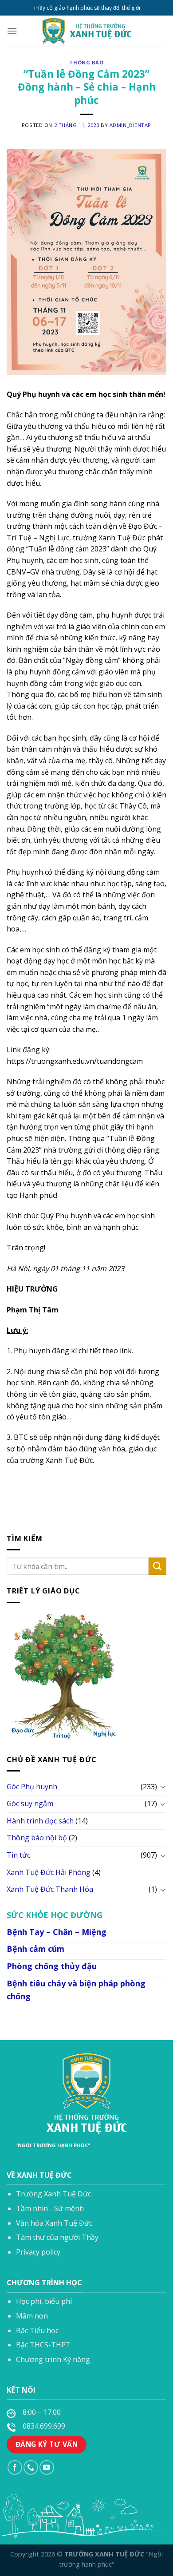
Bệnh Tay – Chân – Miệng (57, 1932)
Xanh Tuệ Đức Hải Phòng (49, 1872)
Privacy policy (38, 2252)
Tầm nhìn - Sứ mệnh (50, 2208)
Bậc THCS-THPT (43, 2345)
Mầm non (32, 2316)
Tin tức (18, 1855)
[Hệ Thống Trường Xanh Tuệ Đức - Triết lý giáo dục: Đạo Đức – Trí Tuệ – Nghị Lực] (86, 31)
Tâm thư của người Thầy (57, 2237)
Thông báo (86, 62)
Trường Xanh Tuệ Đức (53, 2194)
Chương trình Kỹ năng (53, 2359)
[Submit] (157, 1567)
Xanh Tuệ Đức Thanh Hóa (50, 1890)
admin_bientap (130, 125)
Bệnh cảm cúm (35, 1949)
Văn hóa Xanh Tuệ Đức (54, 2223)
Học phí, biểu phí (44, 2301)
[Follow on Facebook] (15, 2467)
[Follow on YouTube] (47, 2467)
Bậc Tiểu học (37, 2330)
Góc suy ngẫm (30, 1804)
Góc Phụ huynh (32, 1787)
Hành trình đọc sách (40, 1821)
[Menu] (12, 31)
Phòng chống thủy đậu (52, 1966)
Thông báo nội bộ (37, 1838)
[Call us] (31, 2467)
